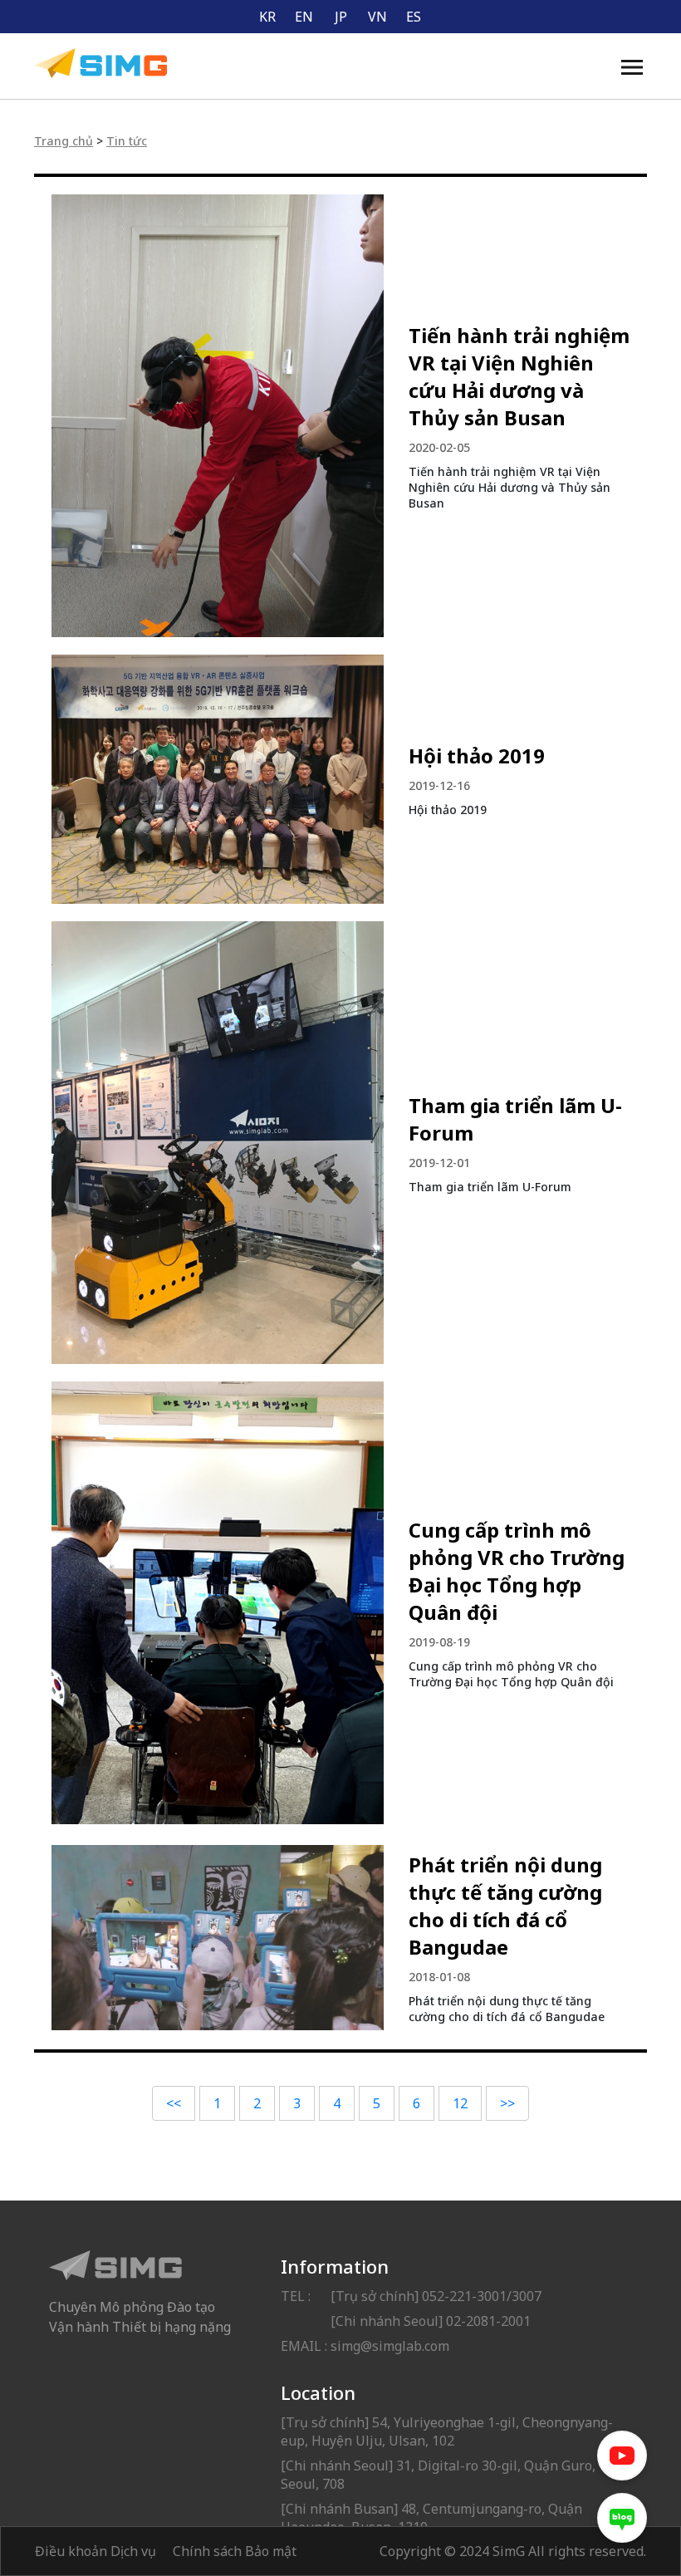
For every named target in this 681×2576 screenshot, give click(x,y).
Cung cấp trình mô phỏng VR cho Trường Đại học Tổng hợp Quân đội (517, 1571)
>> (507, 2103)
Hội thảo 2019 (477, 756)
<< (174, 2103)
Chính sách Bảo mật (235, 2551)
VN (377, 17)
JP (341, 17)
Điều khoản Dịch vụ (96, 2551)
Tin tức (127, 141)
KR (267, 17)
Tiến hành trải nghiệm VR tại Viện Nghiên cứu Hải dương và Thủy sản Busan (519, 376)
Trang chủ (64, 141)
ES (414, 17)
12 (460, 2103)
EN (304, 17)
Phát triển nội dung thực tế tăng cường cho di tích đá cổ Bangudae (505, 1906)
